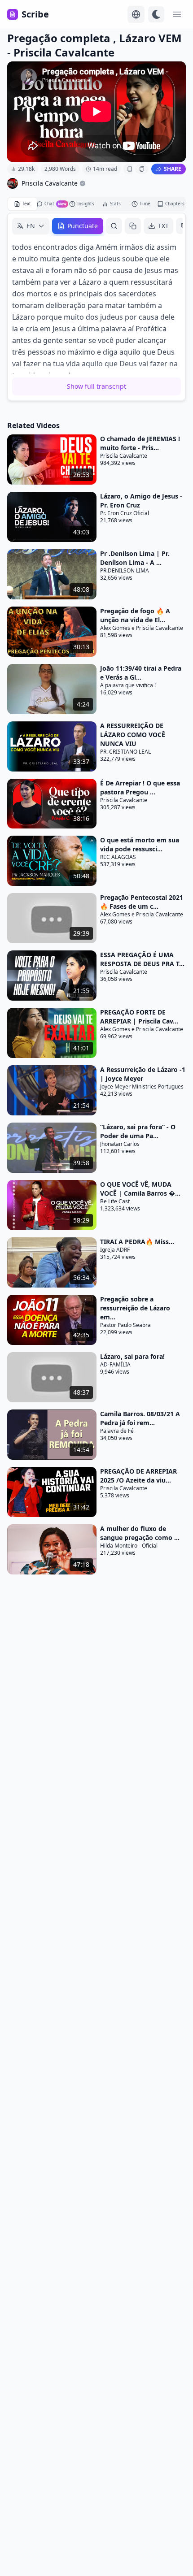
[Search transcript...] (114, 226)
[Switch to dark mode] (156, 14)
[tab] (22, 204)
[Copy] (133, 226)
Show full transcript (96, 386)
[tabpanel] (96, 307)
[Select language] (136, 14)
